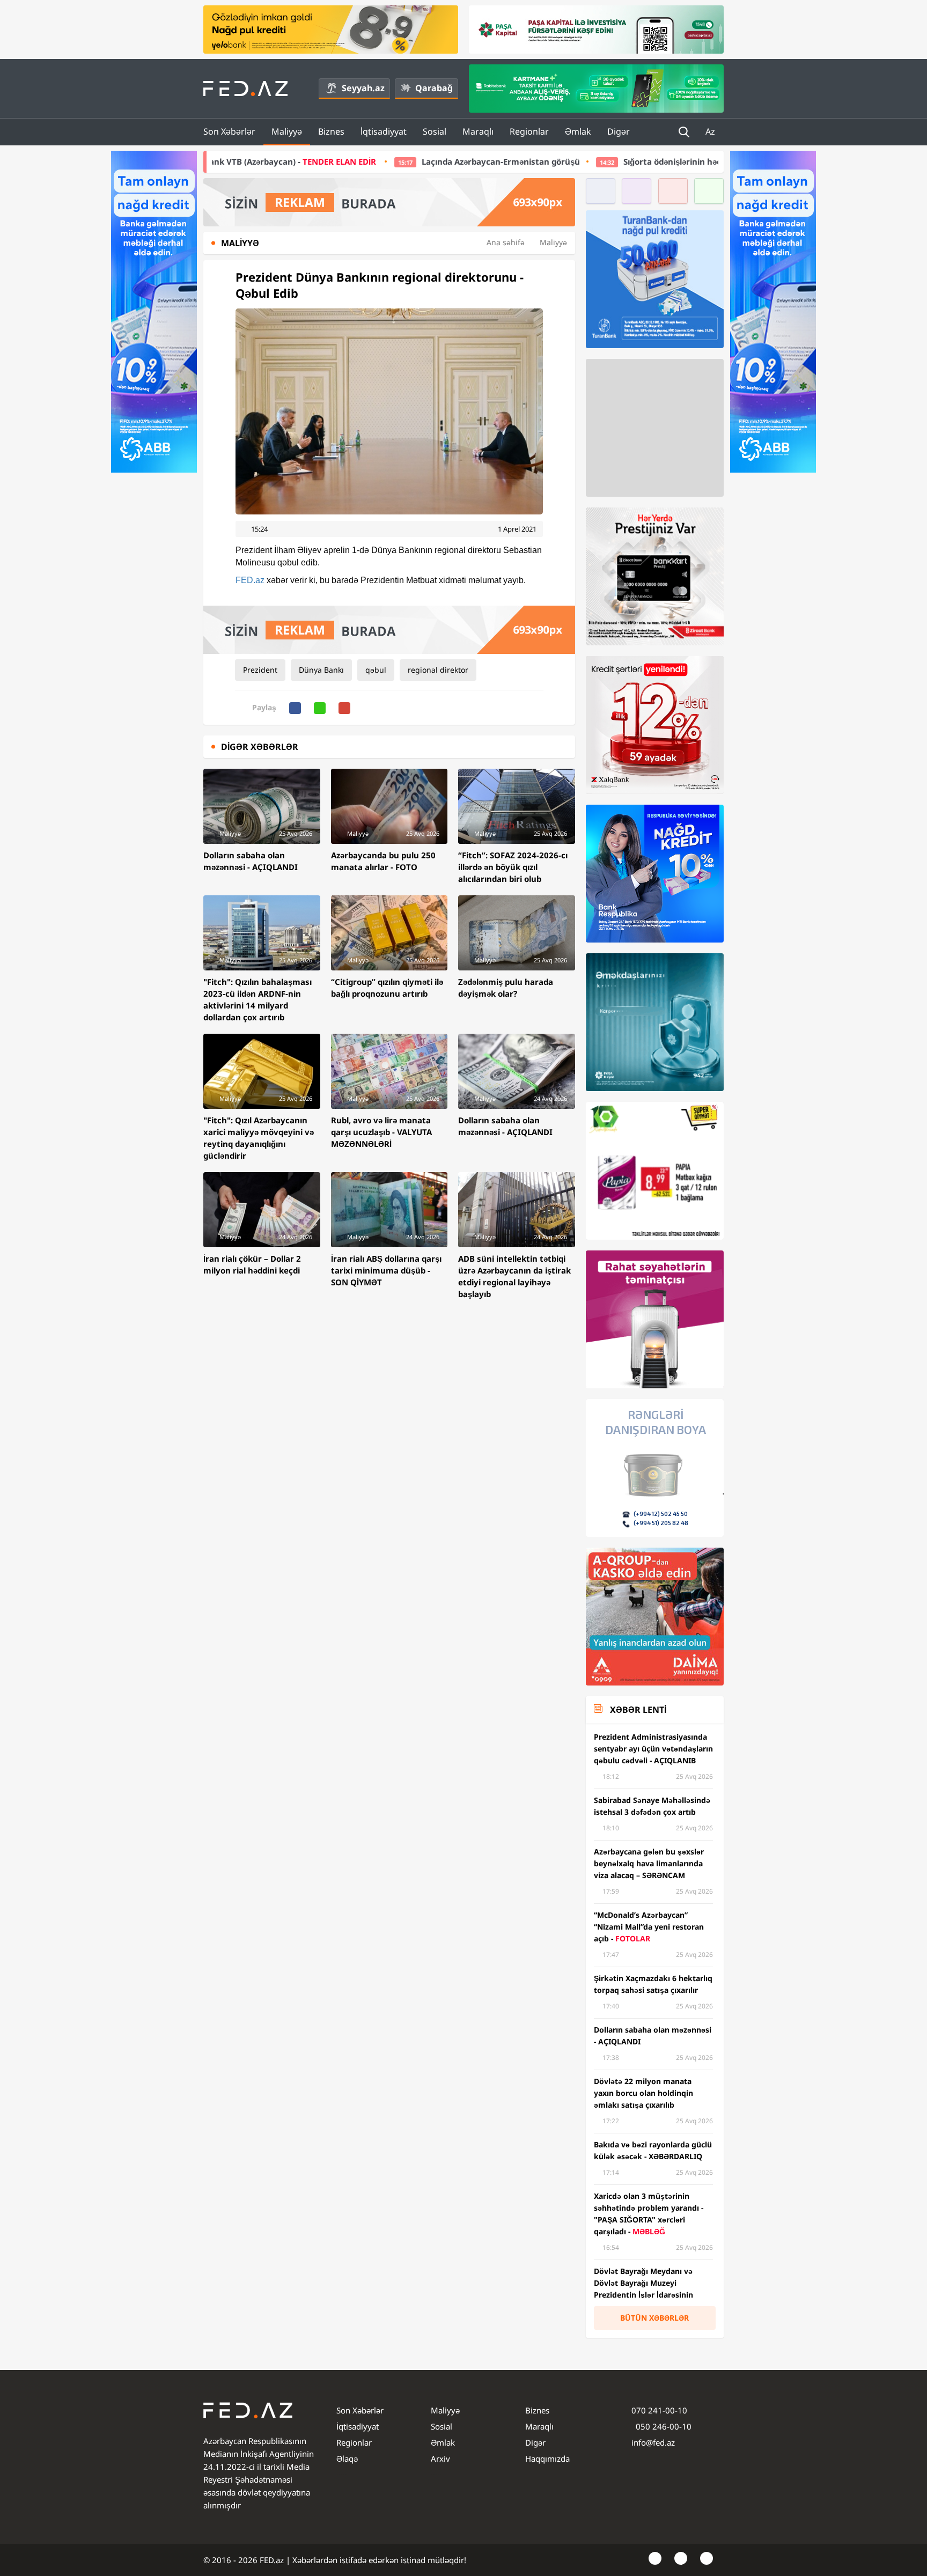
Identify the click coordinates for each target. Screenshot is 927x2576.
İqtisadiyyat (384, 131)
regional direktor (438, 670)
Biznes (331, 131)
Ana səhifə (506, 242)
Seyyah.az (363, 88)
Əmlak (578, 131)
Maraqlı (478, 131)
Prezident (260, 670)
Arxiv (440, 2459)
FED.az (250, 580)
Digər (619, 131)
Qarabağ (434, 88)
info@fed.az (653, 2442)
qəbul (376, 670)
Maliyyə (287, 131)
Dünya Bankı (321, 670)
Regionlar (529, 131)
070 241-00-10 (659, 2410)
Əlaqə (347, 2459)
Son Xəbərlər (229, 131)
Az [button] (711, 131)
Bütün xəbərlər (654, 2318)
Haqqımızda (547, 2459)
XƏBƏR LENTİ (638, 1710)
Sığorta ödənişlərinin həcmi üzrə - (608, 161)
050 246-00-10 (663, 2426)
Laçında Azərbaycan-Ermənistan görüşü (330, 161)
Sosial (435, 131)
